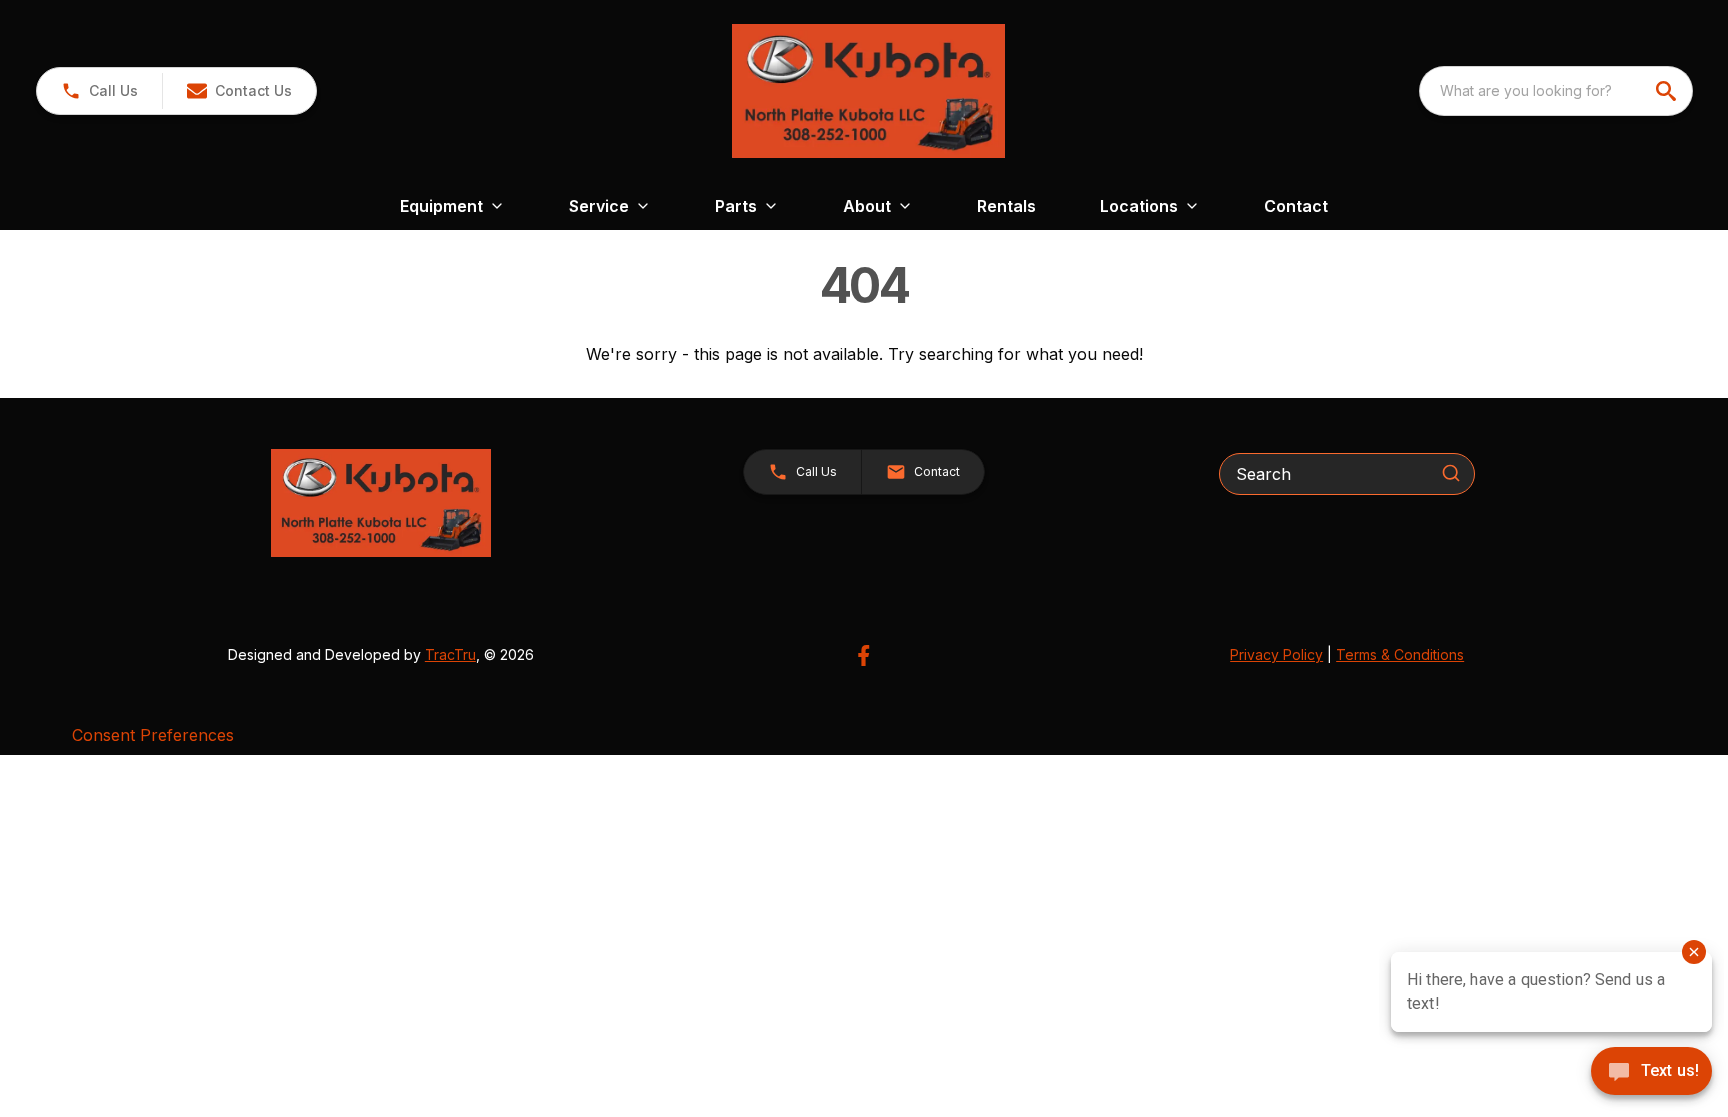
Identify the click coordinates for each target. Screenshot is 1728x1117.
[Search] (1451, 473)
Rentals (1006, 206)
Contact (1296, 206)
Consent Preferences (153, 735)
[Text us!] (1651, 1073)
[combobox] (1556, 91)
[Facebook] (863, 655)
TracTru (450, 654)
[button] (99, 91)
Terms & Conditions (1400, 654)
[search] (1668, 91)
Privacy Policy (1276, 654)
